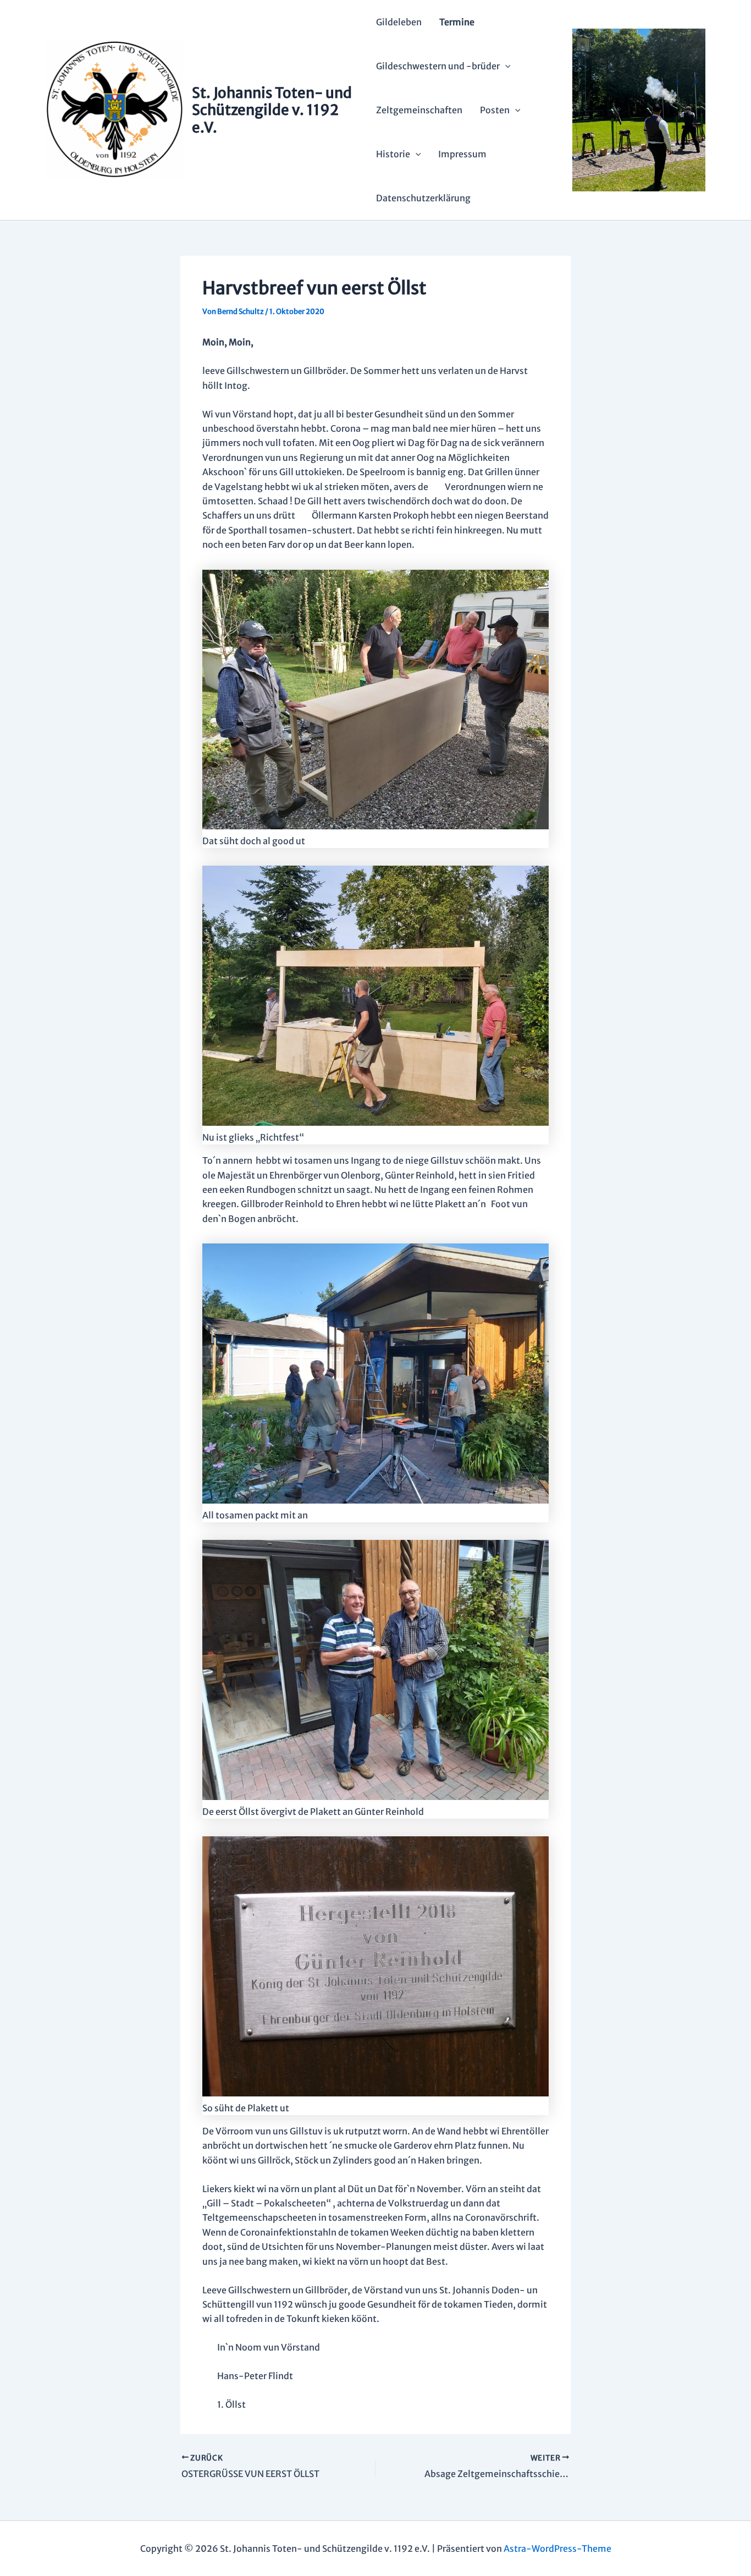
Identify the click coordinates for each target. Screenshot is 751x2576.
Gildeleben (399, 22)
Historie (393, 154)
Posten (495, 110)
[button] (505, 66)
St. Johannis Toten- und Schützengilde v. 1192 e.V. (272, 110)
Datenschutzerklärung (423, 198)
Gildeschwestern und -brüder (438, 66)
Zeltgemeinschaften (419, 110)
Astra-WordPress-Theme (557, 2549)
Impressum (462, 154)
